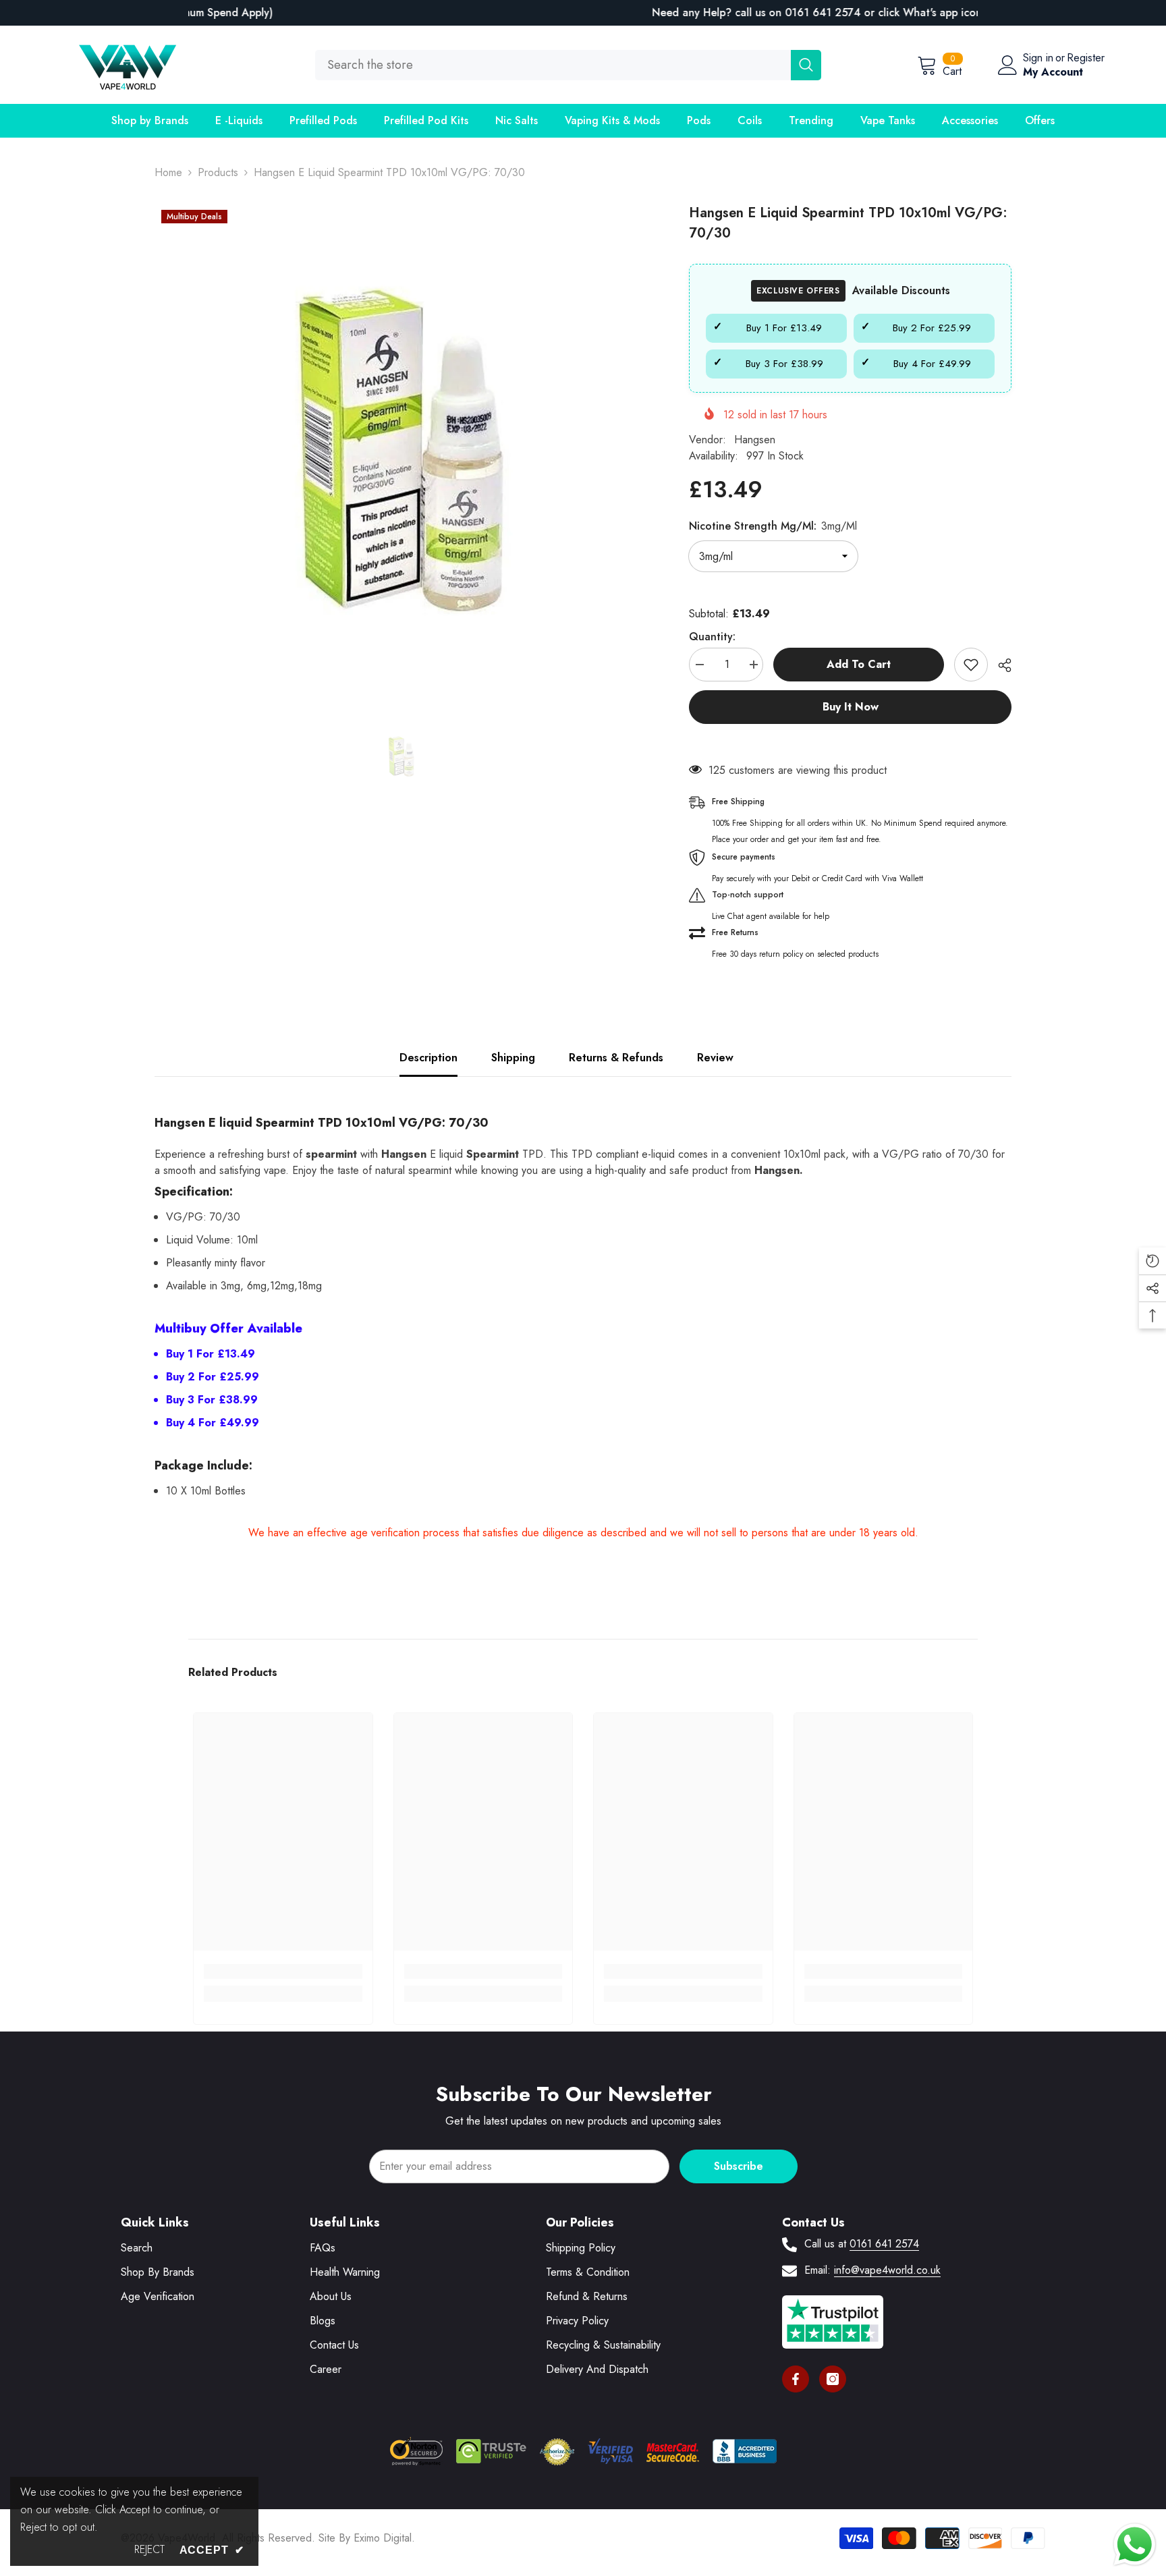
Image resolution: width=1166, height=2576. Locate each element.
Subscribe (739, 2166)
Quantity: (712, 637)
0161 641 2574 (884, 2244)
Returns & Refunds (616, 1058)
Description (428, 1058)
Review (715, 1058)
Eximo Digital (383, 2538)
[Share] (1000, 665)
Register (1086, 58)
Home (168, 172)
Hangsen (755, 440)
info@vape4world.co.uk (887, 2270)
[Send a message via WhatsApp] (1135, 2545)
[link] (283, 1971)
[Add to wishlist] (971, 665)
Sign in (1038, 58)
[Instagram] (833, 2379)
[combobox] (553, 65)
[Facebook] (796, 2379)
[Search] (568, 65)
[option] (583, 13)
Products (218, 172)
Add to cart (856, 664)
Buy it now (851, 707)
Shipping (513, 1058)
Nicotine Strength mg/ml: (773, 526)
